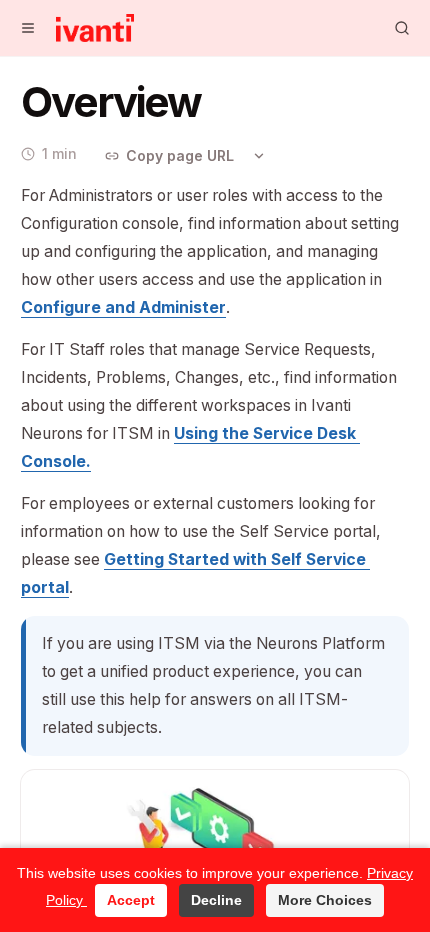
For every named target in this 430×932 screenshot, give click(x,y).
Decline (216, 900)
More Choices (325, 900)
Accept (131, 900)
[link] (123, 307)
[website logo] (95, 28)
